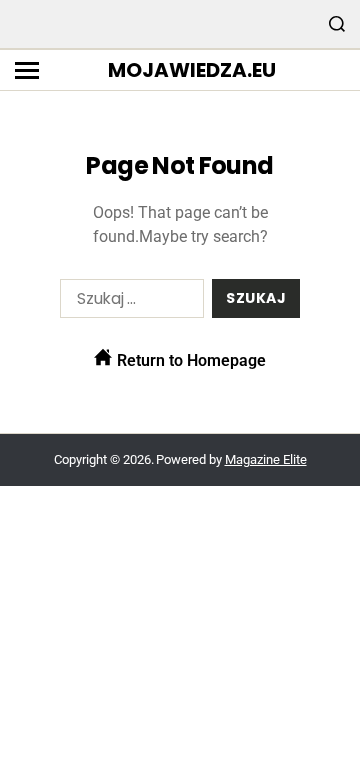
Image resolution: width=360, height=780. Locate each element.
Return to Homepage (189, 360)
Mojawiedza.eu (192, 70)
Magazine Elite (266, 459)
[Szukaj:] (128, 302)
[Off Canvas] (27, 70)
